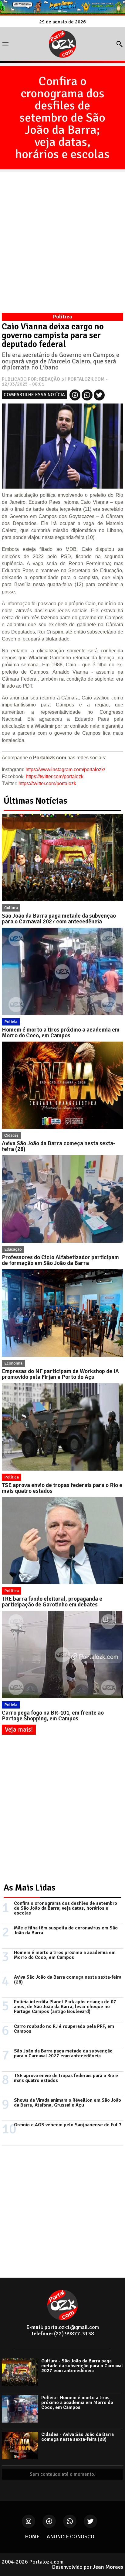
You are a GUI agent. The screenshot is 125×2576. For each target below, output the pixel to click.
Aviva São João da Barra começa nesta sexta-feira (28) (59, 1146)
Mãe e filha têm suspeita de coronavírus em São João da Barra (66, 1930)
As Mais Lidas (30, 1888)
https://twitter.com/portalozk (55, 776)
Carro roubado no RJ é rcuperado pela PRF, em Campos (64, 2029)
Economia (13, 1363)
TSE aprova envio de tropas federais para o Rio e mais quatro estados (62, 1488)
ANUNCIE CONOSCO (71, 2537)
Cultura (11, 908)
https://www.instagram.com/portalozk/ (65, 769)
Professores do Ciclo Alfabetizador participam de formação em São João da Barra (60, 1260)
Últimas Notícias (35, 801)
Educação (13, 1249)
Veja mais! (19, 1729)
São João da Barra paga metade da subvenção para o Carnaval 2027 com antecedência (59, 919)
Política (12, 1477)
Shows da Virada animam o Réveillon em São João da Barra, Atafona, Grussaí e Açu (68, 2103)
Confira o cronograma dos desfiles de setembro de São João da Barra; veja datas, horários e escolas (62, 118)
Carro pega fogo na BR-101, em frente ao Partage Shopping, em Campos (53, 1716)
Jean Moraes (108, 2567)
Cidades (11, 1135)
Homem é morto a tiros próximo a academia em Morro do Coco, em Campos (61, 1033)
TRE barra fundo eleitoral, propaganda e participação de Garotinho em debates (52, 1602)
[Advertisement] (62, 235)
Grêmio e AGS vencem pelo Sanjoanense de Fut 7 (68, 2125)
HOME (32, 2537)
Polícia (11, 1022)
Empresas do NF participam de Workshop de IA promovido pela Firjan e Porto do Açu (60, 1374)
